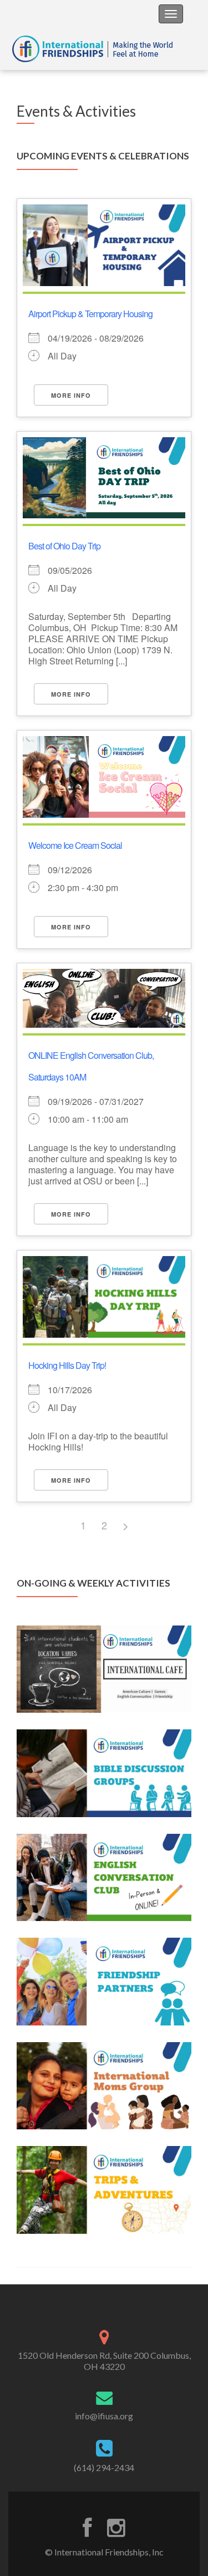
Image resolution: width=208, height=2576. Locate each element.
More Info (71, 395)
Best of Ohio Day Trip (64, 546)
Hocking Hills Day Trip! (67, 1365)
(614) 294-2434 (104, 2467)
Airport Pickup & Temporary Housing (90, 314)
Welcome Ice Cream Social (75, 845)
